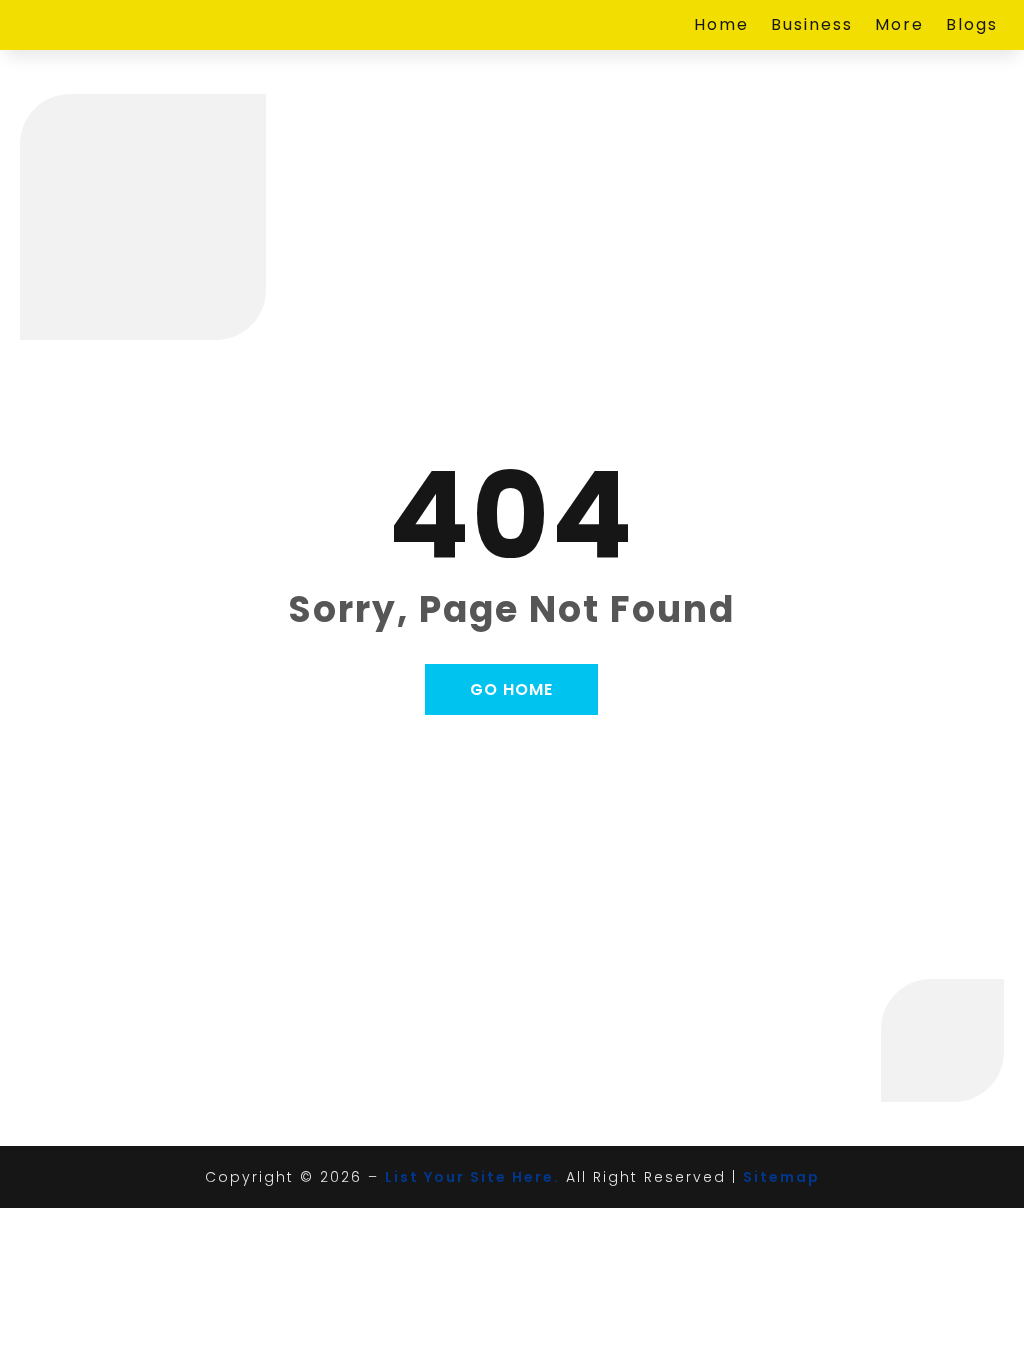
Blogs (972, 27)
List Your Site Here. (472, 1177)
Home (721, 27)
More (899, 27)
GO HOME (511, 689)
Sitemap (781, 1177)
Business (812, 27)
